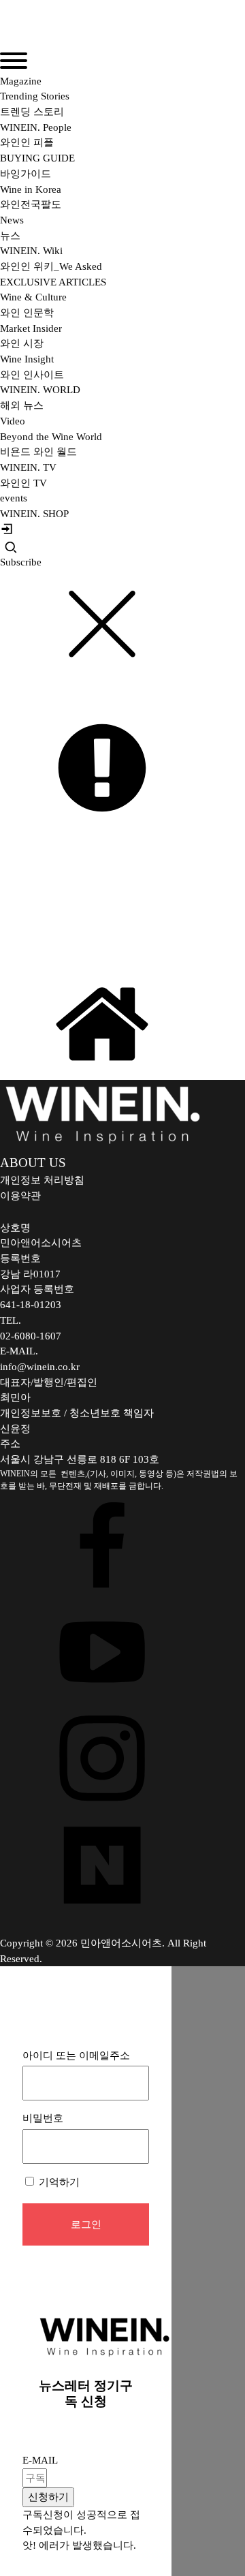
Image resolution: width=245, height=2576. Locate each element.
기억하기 (58, 2182)
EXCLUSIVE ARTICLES (53, 282)
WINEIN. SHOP (34, 514)
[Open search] (11, 547)
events (14, 498)
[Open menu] (14, 61)
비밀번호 (43, 2118)
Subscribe (21, 562)
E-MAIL (40, 2460)
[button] (48, 2497)
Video (13, 421)
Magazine (21, 81)
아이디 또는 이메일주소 (76, 2055)
